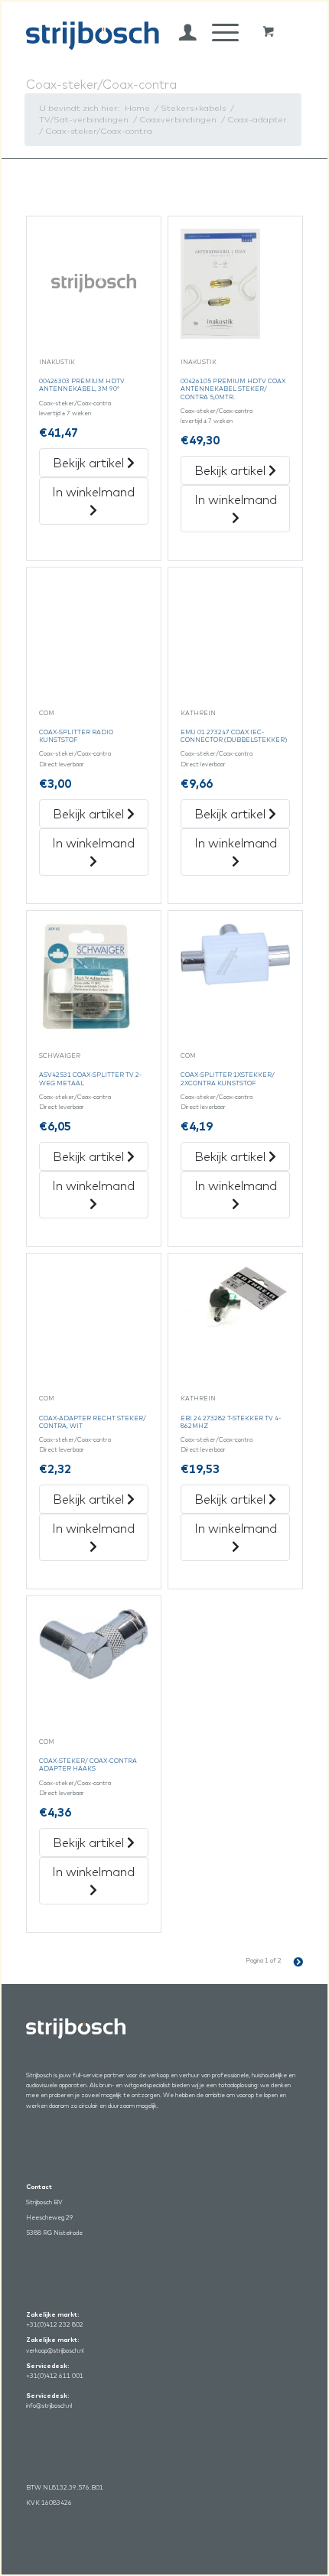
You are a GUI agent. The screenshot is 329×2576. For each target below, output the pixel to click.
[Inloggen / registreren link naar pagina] (180, 32)
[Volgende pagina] (292, 1960)
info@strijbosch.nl (49, 2405)
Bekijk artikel (90, 463)
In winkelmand (93, 492)
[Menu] (218, 32)
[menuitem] (180, 32)
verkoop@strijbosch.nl (55, 2350)
